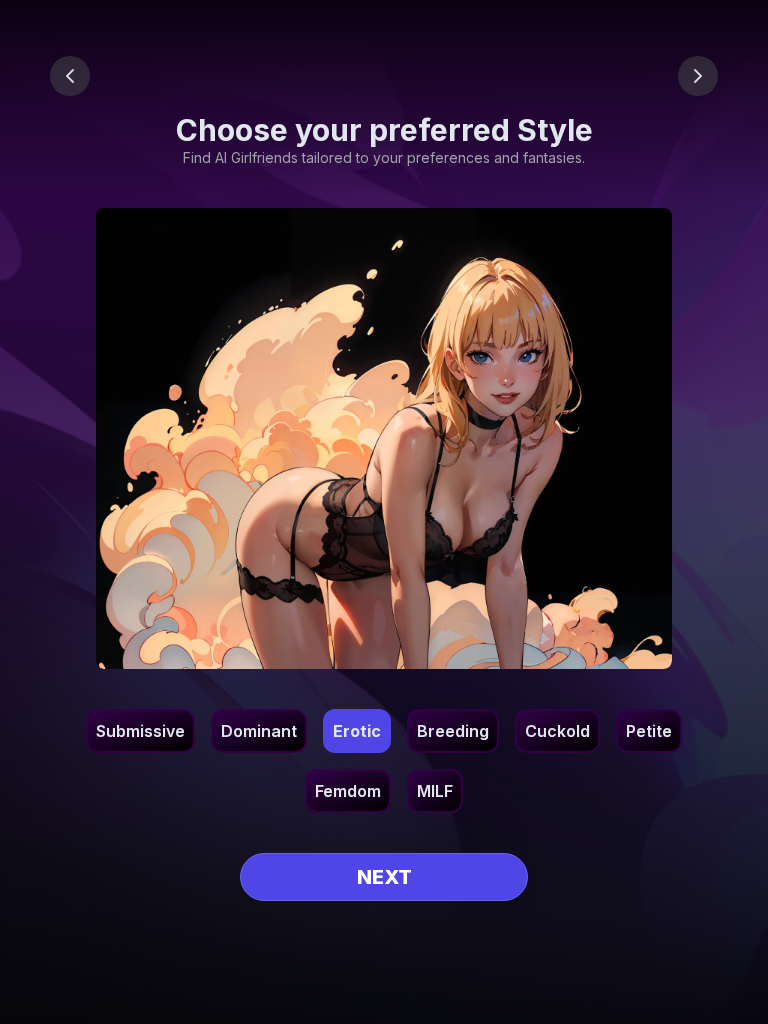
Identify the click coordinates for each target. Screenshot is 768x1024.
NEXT (384, 877)
